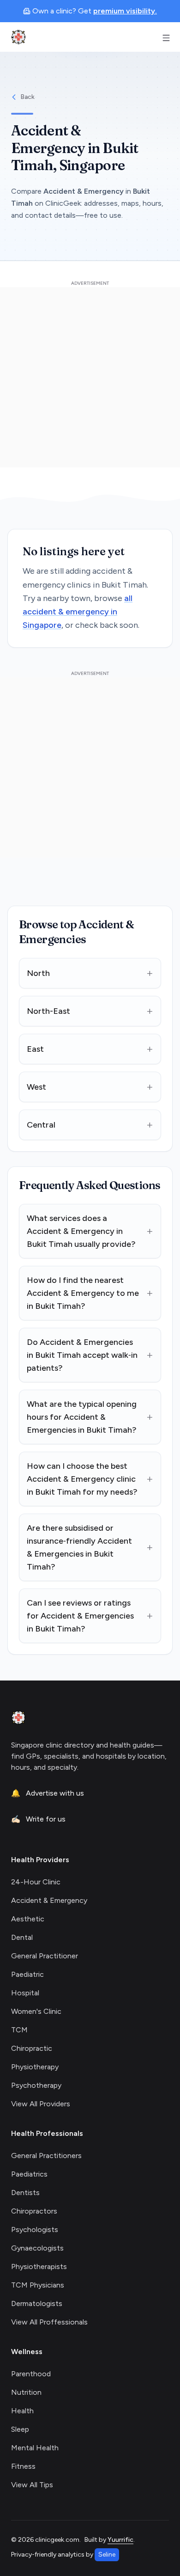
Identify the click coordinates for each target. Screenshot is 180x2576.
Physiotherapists (39, 2266)
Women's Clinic (36, 2011)
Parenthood (31, 2374)
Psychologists (35, 2229)
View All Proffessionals (49, 2322)
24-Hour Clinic (36, 1882)
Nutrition (26, 2392)
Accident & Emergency (49, 1900)
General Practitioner (45, 1956)
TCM (19, 2030)
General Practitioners (46, 2156)
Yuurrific (120, 2540)
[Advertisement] (90, 377)
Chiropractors (34, 2211)
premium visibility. (125, 11)
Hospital (25, 1993)
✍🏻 (38, 1819)
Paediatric (27, 1974)
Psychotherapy (36, 2085)
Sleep (20, 2429)
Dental (22, 1937)
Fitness (23, 2466)
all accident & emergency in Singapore (78, 612)
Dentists (25, 2193)
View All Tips (32, 2485)
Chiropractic (32, 2048)
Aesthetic (28, 1919)
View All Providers (41, 2104)
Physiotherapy (35, 2067)
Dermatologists (37, 2303)
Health (22, 2411)
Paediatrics (29, 2174)
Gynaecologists (37, 2248)
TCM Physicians (38, 2285)
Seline (107, 2555)
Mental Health (35, 2448)
